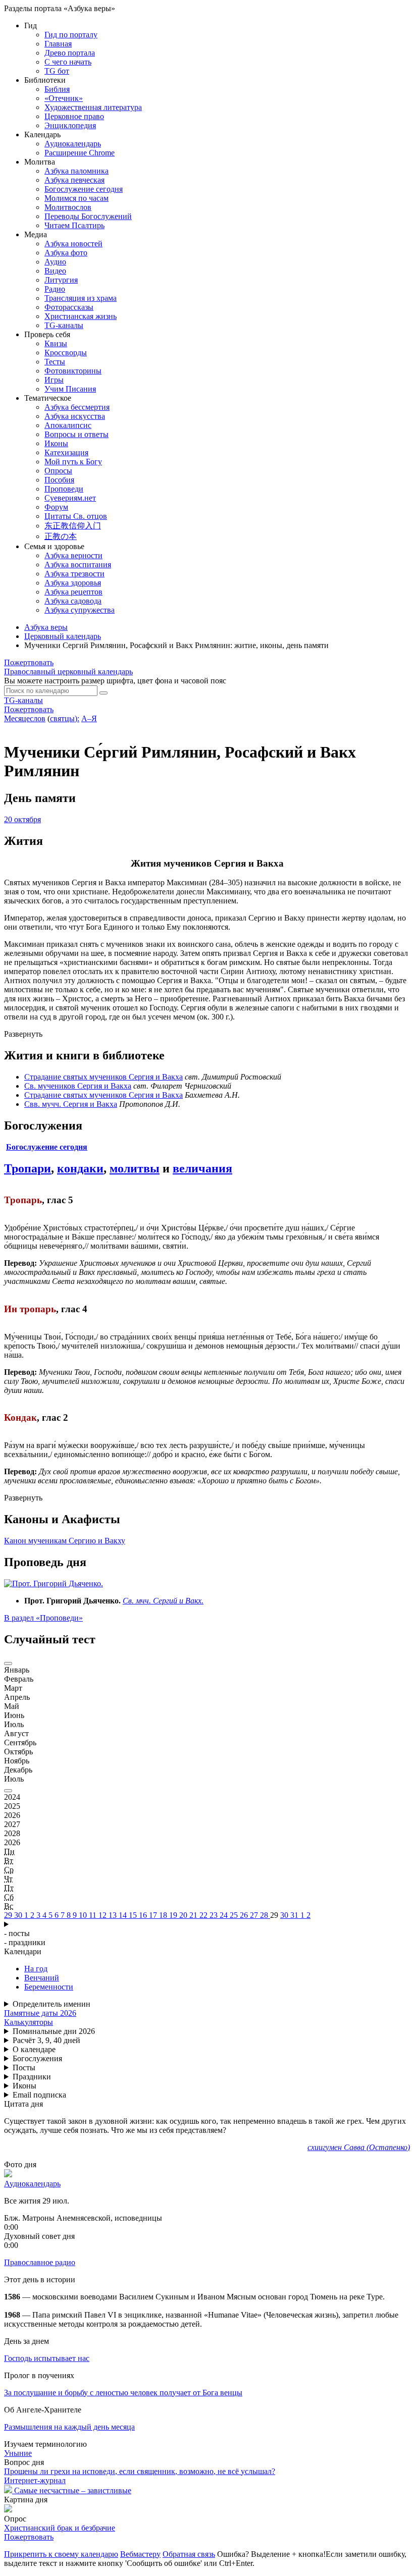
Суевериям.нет (70, 498)
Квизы (56, 343)
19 (174, 1915)
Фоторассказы (69, 307)
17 (154, 1915)
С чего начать (68, 62)
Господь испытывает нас (47, 2358)
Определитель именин (51, 2004)
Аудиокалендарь (73, 144)
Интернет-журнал (35, 2480)
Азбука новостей (73, 244)
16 (144, 1915)
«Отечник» (64, 98)
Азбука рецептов (73, 592)
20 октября (22, 819)
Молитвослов (68, 207)
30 (19, 1915)
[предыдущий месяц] (8, 1663)
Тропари (28, 1168)
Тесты (55, 362)
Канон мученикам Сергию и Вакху (65, 1541)
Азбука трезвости (74, 574)
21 (194, 1915)
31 (295, 1915)
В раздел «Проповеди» (43, 1618)
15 (134, 1915)
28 (265, 1915)
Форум (56, 507)
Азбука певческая (74, 180)
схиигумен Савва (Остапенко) (359, 2147)
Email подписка (39, 2095)
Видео (55, 271)
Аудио (55, 262)
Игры (54, 380)
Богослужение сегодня (84, 189)
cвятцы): (65, 718)
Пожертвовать (29, 662)
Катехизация (66, 452)
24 (225, 1915)
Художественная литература (93, 107)
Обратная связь (189, 2554)
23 (215, 1915)
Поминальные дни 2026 (54, 2031)
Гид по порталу (71, 35)
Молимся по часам (76, 198)
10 (84, 1915)
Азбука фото (66, 253)
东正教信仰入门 (73, 526)
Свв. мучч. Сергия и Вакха (71, 1104)
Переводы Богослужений (88, 216)
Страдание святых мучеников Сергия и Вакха (103, 1077)
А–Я (89, 718)
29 (9, 1915)
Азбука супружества (80, 610)
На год (36, 1969)
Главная (58, 44)
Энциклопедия (70, 125)
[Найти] (103, 693)
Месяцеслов (25, 718)
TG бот (57, 71)
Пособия (59, 480)
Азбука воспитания (78, 565)
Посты (24, 2068)
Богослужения (37, 2058)
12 (103, 1915)
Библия (57, 89)
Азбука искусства (75, 416)
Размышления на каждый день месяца (69, 2427)
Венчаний (42, 1978)
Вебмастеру (140, 2554)
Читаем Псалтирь (74, 225)
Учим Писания (70, 389)
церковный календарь (68, 672)
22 (204, 1915)
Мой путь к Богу (73, 462)
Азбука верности (73, 555)
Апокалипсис (68, 425)
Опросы (58, 471)
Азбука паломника (76, 171)
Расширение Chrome (80, 153)
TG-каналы (64, 325)
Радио (55, 289)
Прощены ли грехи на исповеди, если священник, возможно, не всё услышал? (140, 2471)
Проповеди (64, 489)
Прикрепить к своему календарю (61, 2554)
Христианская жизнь (81, 316)
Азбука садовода (73, 601)
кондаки (80, 1168)
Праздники (32, 2077)
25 (235, 1915)
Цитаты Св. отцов (76, 516)
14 (124, 1915)
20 (184, 1915)
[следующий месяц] (8, 1791)
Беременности (49, 1987)
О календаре (34, 2049)
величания (202, 1168)
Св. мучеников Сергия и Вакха (78, 1086)
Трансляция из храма (81, 298)
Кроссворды (66, 353)
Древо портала (70, 53)
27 (255, 1915)
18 (164, 1915)
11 (94, 1915)
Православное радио (40, 2262)
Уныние (18, 2453)
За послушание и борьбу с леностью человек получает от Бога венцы (123, 2393)
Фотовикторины (73, 371)
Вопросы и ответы (76, 434)
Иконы (56, 443)
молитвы (135, 1168)
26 (245, 1915)
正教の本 (61, 536)
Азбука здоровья (73, 583)
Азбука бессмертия (77, 407)
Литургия (61, 280)
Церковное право (74, 116)
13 (114, 1915)
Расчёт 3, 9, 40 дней (46, 2040)
